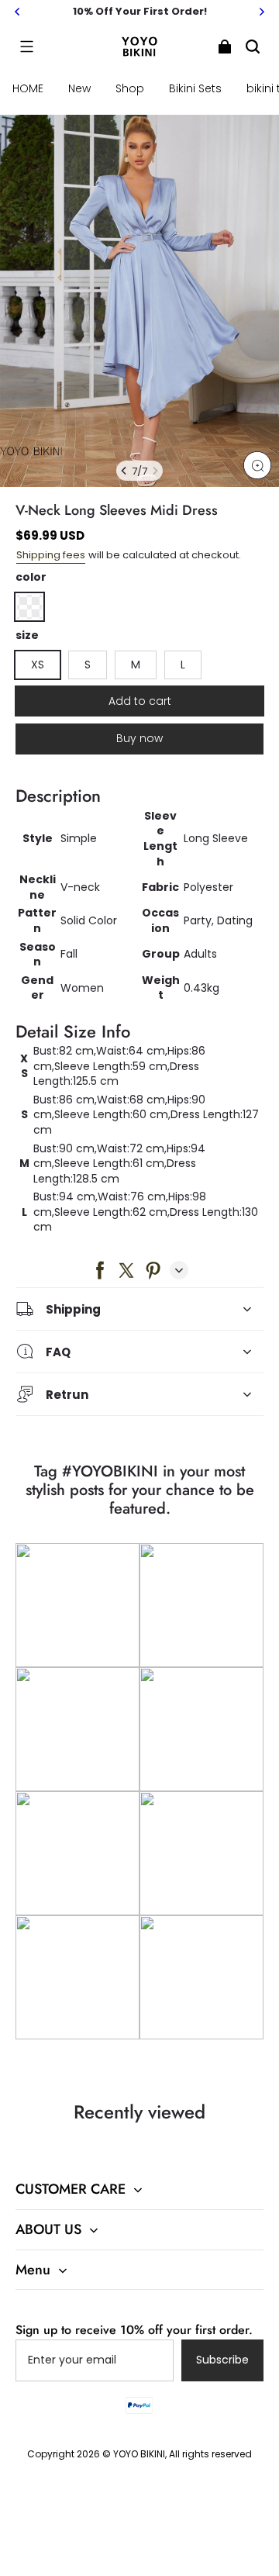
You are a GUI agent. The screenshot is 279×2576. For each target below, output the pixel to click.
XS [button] (38, 665)
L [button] (183, 665)
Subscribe (222, 2360)
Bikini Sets (195, 88)
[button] (26, 47)
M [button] (136, 665)
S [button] (88, 665)
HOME (28, 88)
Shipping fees (51, 555)
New (79, 88)
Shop (130, 88)
